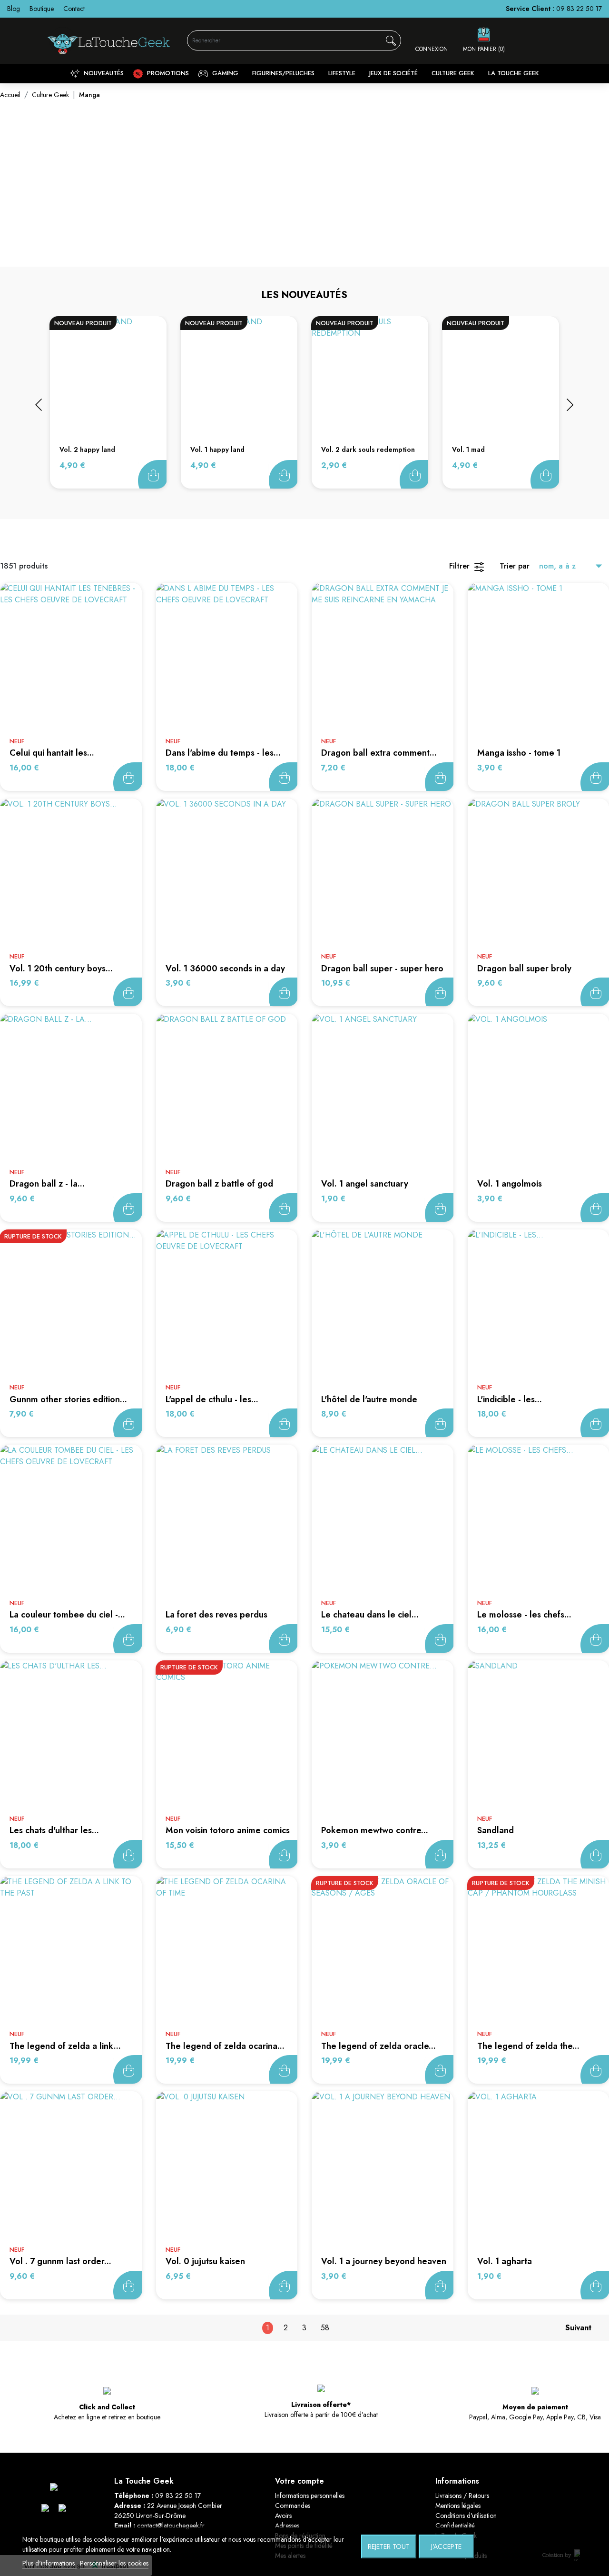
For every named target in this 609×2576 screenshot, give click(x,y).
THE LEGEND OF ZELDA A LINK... (65, 2046)
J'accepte (446, 2546)
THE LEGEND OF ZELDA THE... (528, 2046)
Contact (74, 9)
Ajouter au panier (152, 474)
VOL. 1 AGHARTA (505, 2261)
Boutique (42, 9)
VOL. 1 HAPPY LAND (217, 449)
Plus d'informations (49, 2563)
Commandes (293, 2506)
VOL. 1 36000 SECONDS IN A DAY (225, 968)
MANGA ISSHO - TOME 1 (519, 753)
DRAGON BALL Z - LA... (47, 1184)
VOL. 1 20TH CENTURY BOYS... (61, 968)
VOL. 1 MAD (468, 449)
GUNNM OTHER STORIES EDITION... (68, 1399)
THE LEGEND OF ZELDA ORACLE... (378, 2046)
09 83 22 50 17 (579, 9)
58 (325, 2328)
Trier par (515, 566)
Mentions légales (458, 2506)
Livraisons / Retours (462, 2496)
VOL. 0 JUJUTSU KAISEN (205, 2261)
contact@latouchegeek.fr (171, 2526)
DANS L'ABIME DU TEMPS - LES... (223, 753)
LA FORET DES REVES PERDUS (216, 1615)
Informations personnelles (310, 2496)
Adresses (287, 2526)
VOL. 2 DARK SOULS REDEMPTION (368, 449)
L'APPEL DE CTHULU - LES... (212, 1399)
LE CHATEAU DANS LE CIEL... (370, 1615)
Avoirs (283, 2516)
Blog (14, 9)
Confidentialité (455, 2526)
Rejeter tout (389, 2546)
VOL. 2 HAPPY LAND (87, 449)
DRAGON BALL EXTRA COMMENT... (379, 753)
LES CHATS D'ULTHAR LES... (54, 1830)
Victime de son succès (128, 1423)
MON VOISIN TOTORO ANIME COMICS (228, 1830)
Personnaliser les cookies (114, 2563)
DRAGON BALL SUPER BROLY (524, 968)
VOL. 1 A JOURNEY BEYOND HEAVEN (384, 2261)
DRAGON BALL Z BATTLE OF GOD (219, 1184)
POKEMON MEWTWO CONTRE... (375, 1830)
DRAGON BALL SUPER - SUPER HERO (382, 968)
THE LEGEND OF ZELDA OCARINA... (225, 2046)
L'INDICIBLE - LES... (510, 1399)
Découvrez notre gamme (304, 228)
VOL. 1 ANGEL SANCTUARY (365, 1184)
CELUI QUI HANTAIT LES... (52, 753)
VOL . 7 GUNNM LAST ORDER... (60, 2261)
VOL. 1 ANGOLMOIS (510, 1184)
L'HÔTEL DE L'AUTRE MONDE (369, 1399)
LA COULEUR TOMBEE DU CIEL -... (67, 1615)
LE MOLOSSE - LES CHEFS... (524, 1615)
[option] (108, 403)
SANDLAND (496, 1830)
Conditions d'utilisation (466, 2516)
